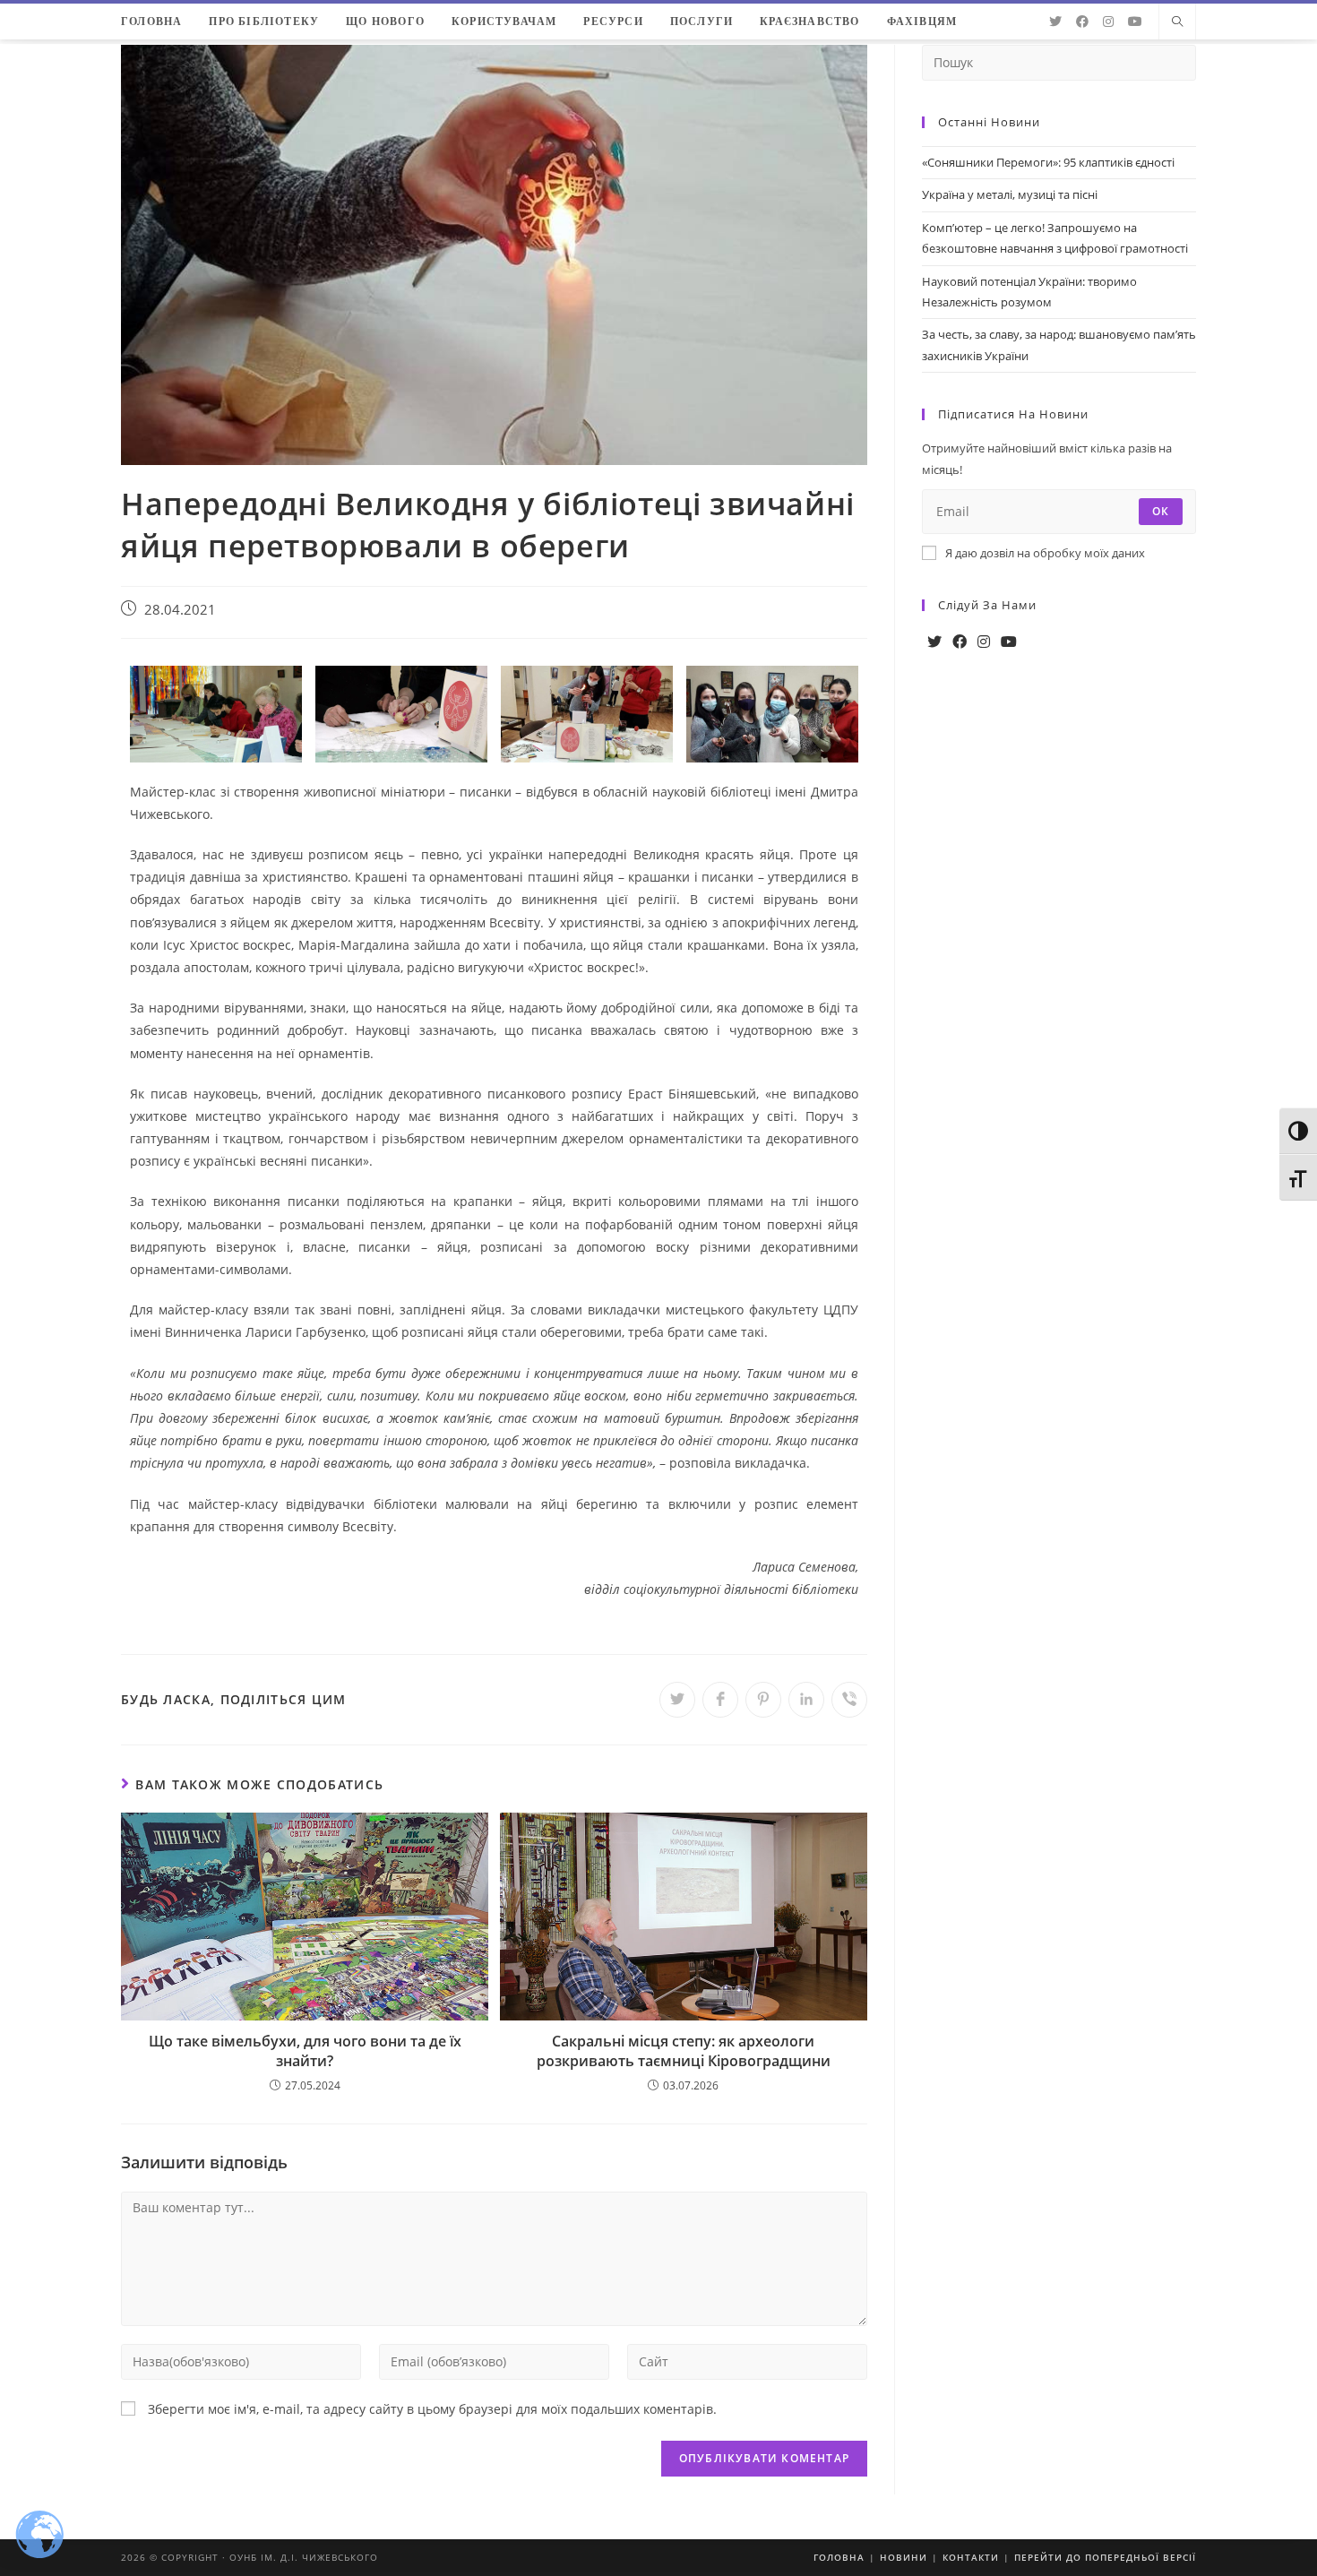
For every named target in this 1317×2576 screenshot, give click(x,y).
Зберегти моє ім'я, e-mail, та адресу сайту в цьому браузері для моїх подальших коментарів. (432, 2409)
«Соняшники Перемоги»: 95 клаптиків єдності (1048, 162)
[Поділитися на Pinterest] (763, 1700)
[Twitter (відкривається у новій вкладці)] (1055, 22)
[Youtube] (1009, 642)
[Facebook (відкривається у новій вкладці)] (1082, 22)
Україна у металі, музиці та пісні (1010, 194)
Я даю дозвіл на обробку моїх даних (1045, 553)
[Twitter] (934, 642)
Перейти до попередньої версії (1105, 2557)
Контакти (971, 2557)
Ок (1161, 511)
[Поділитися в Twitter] (677, 1700)
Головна (839, 2557)
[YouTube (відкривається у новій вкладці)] (1135, 22)
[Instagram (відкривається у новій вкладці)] (1108, 22)
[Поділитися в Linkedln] (806, 1700)
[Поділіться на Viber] (849, 1700)
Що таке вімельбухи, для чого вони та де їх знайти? (305, 2051)
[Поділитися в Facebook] (720, 1700)
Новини (904, 2557)
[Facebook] (960, 642)
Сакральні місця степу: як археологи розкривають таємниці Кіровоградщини (684, 2051)
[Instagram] (984, 642)
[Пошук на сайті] (1177, 22)
